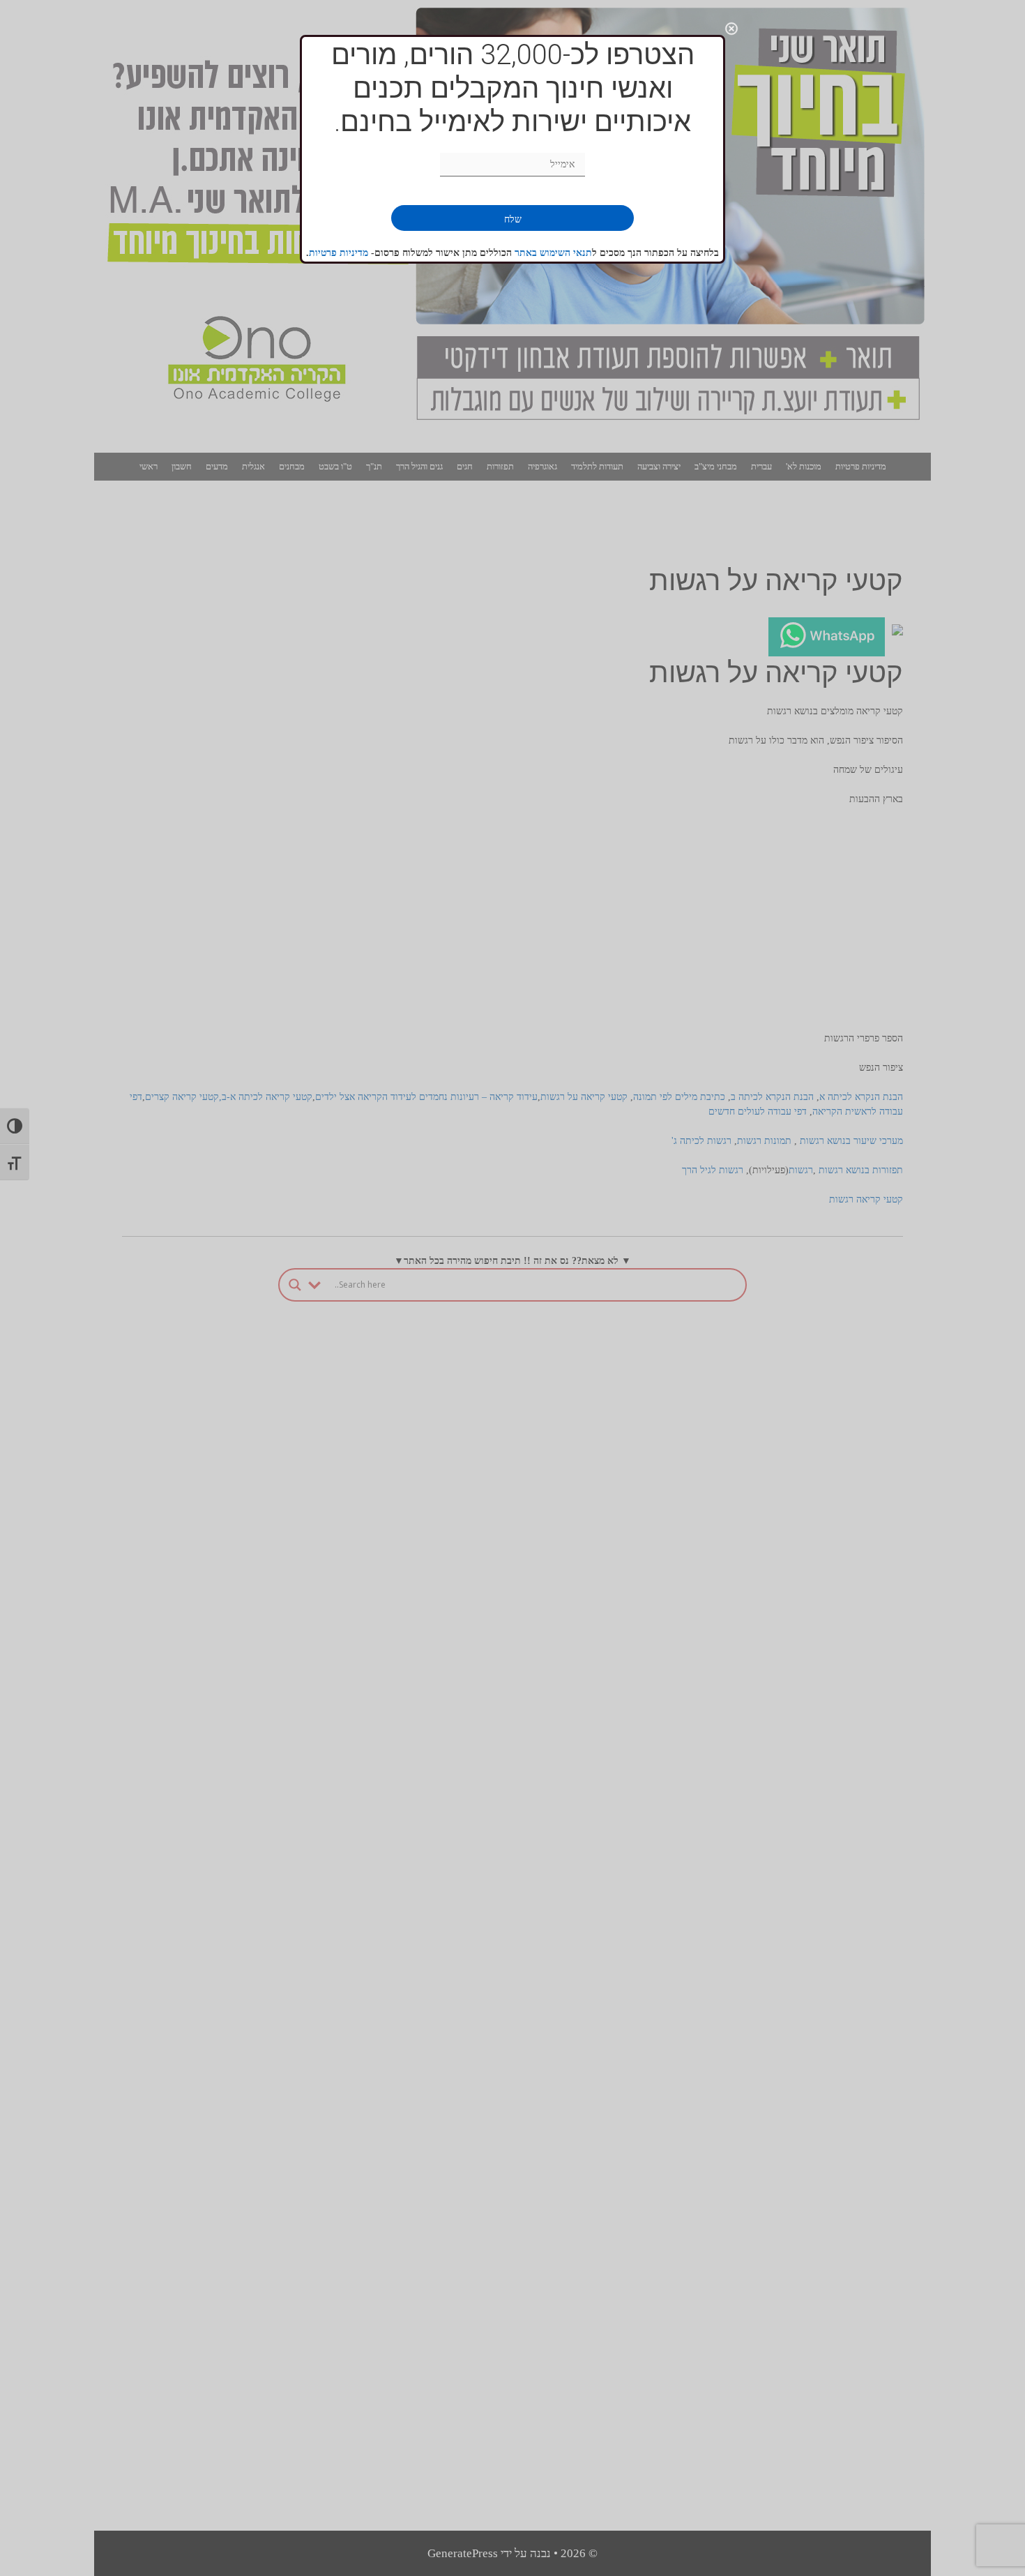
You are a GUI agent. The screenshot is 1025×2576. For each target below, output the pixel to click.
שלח (513, 219)
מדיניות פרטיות (339, 253)
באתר (527, 253)
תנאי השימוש (566, 253)
